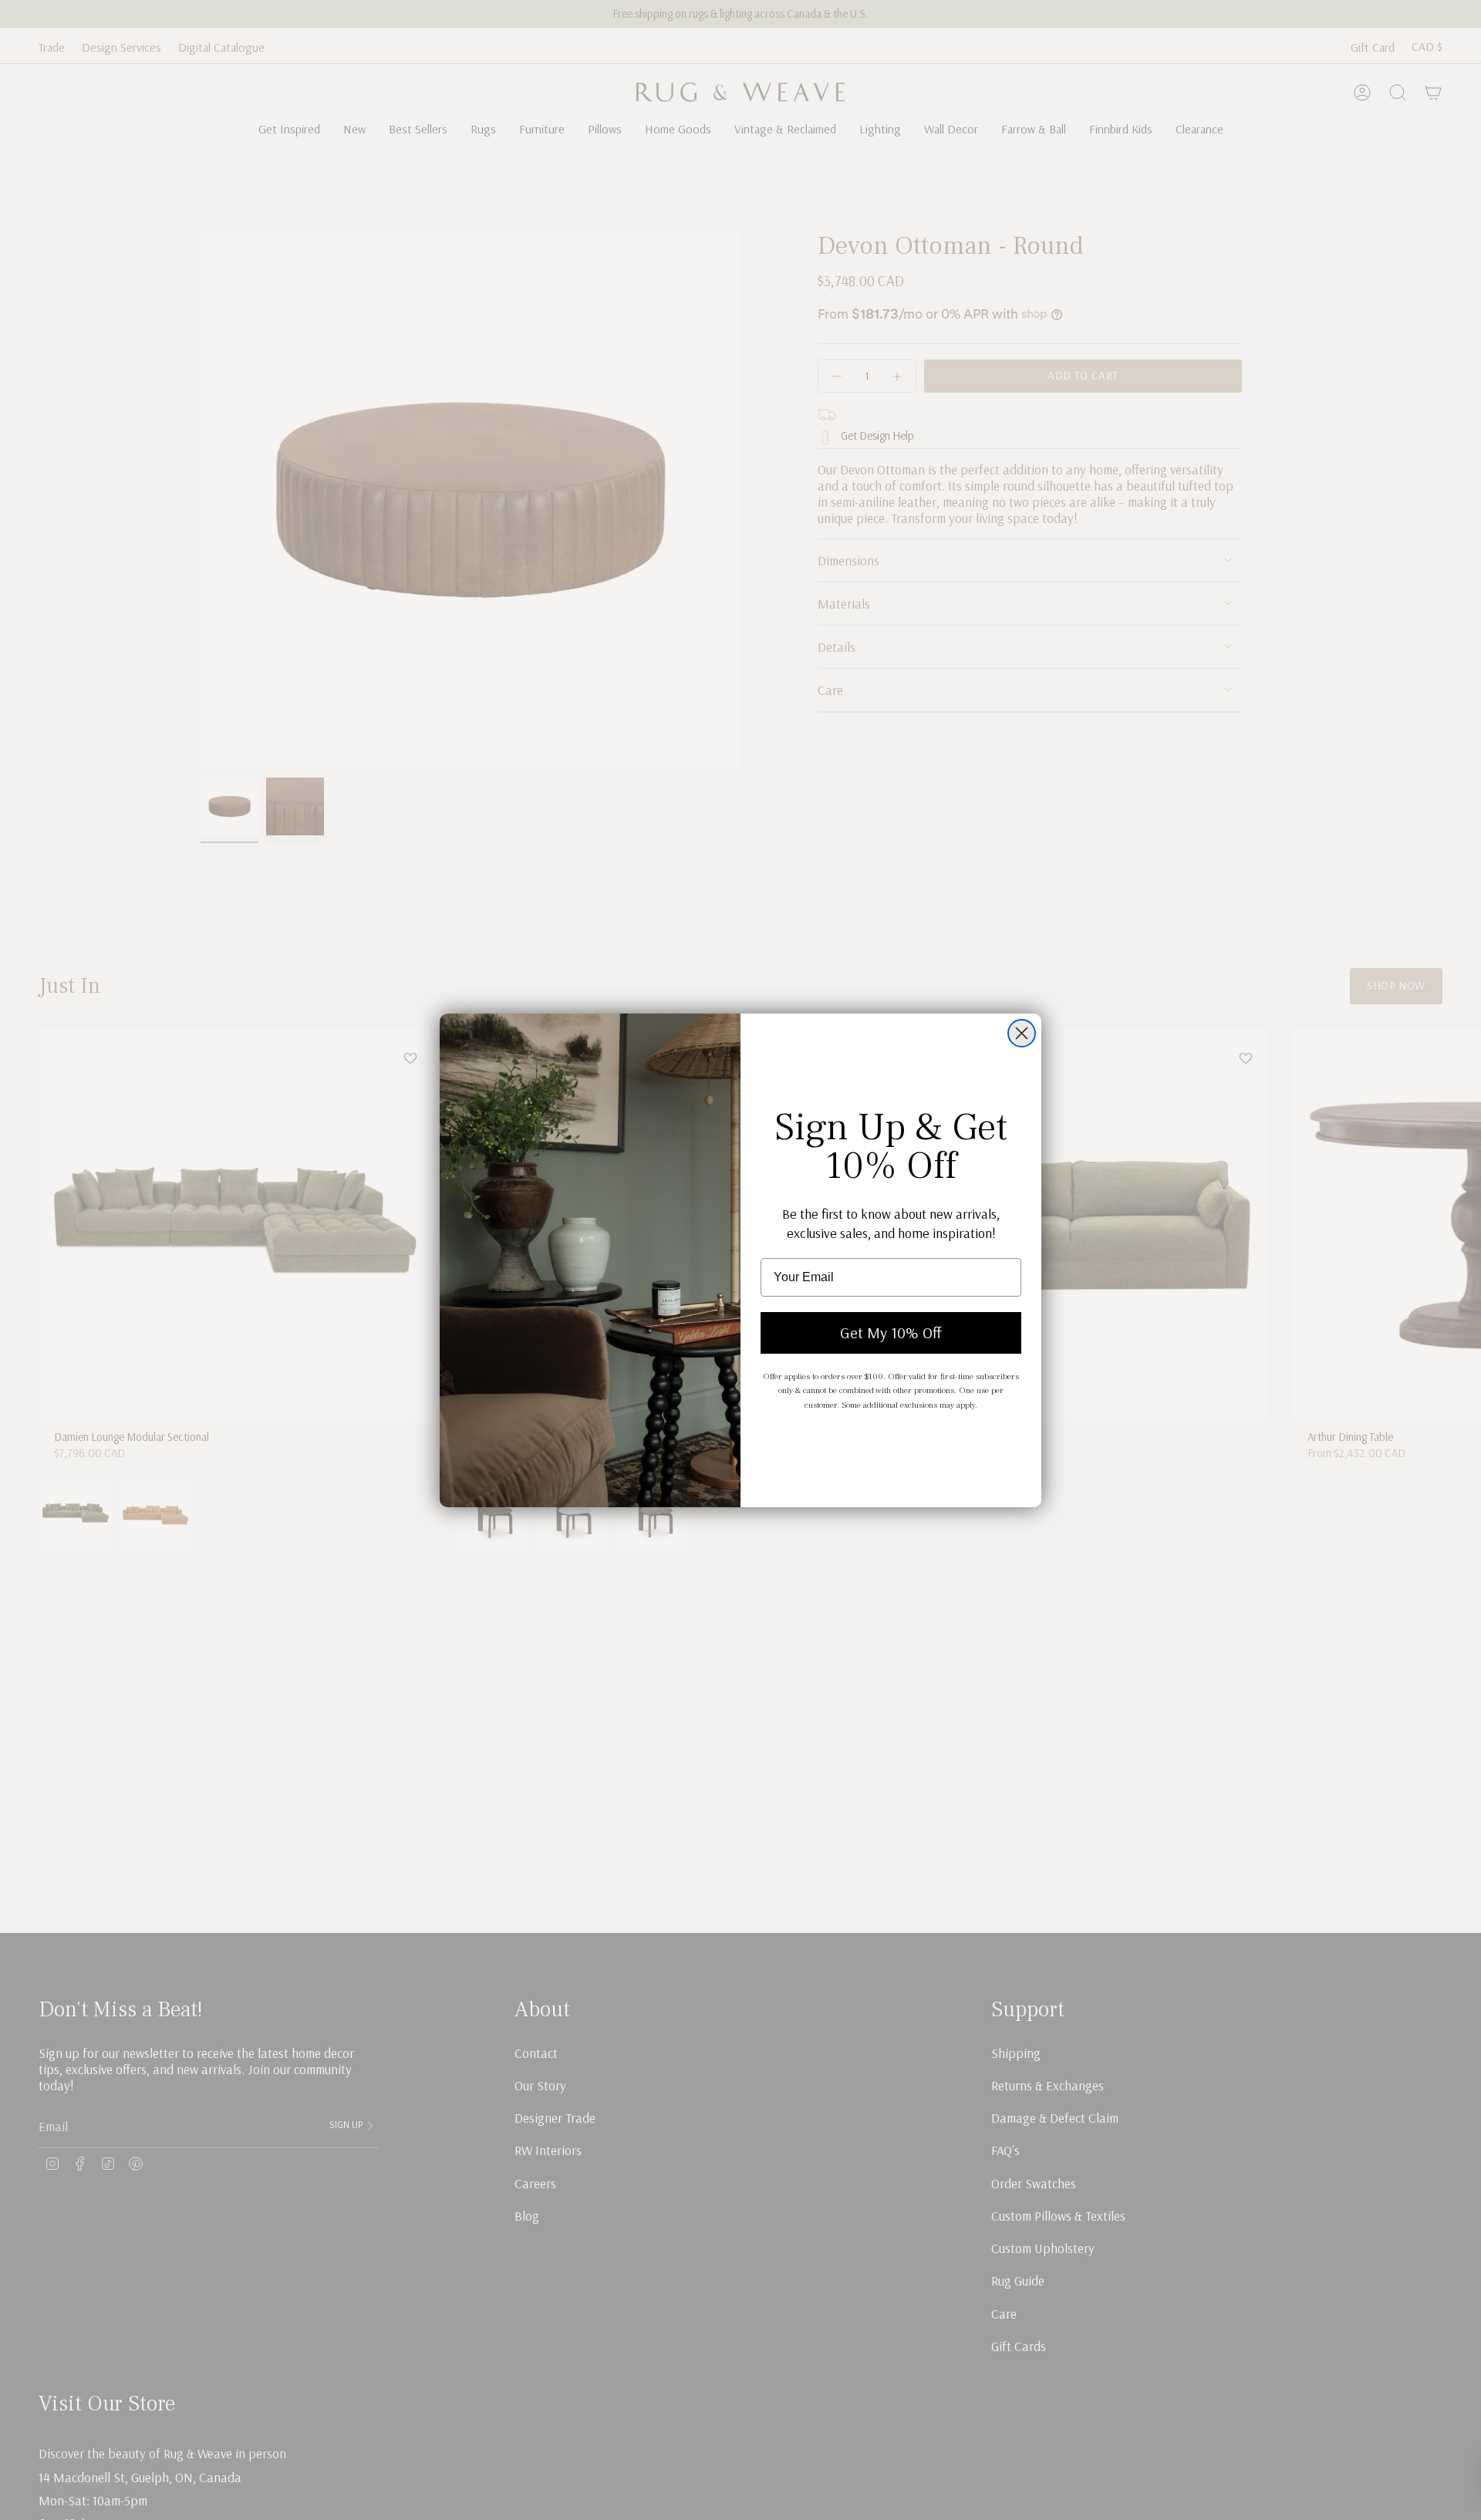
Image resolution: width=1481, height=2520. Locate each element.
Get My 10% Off (891, 1333)
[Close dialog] (1022, 1033)
